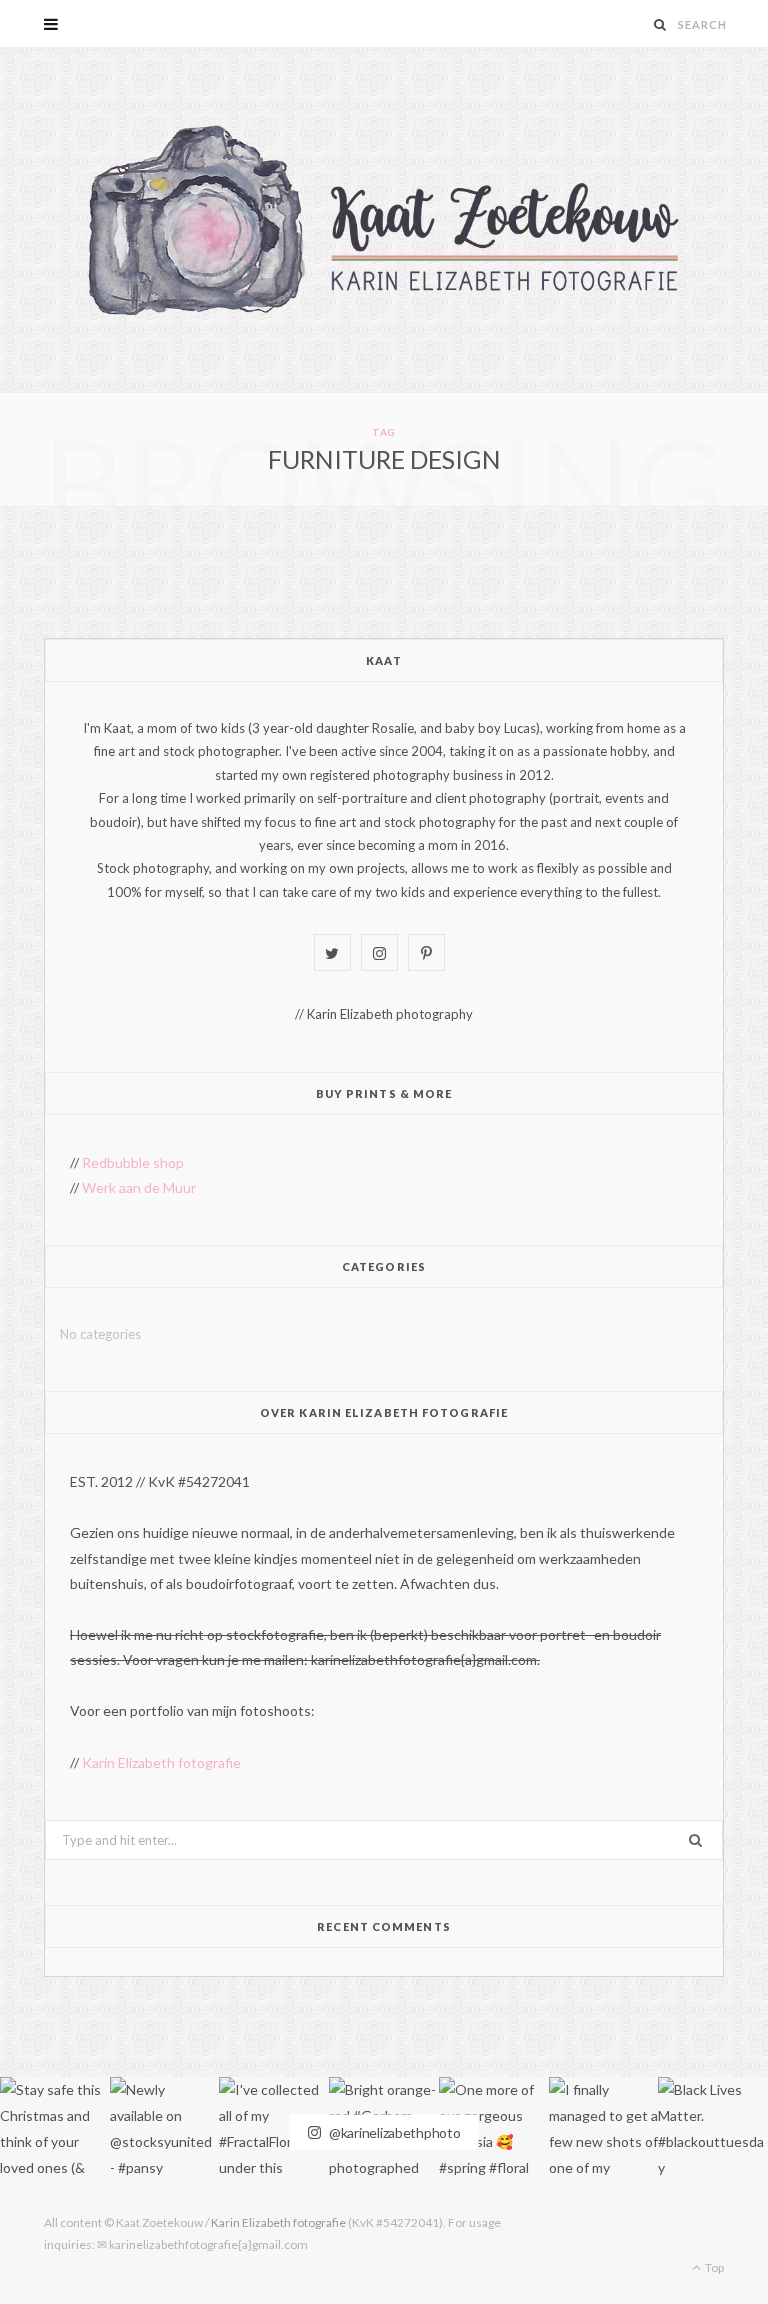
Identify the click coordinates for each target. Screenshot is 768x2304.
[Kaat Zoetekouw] (384, 220)
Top (713, 2267)
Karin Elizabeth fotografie (161, 1762)
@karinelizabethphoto (393, 2131)
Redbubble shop (133, 1162)
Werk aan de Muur (139, 1187)
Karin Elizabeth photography (390, 1014)
